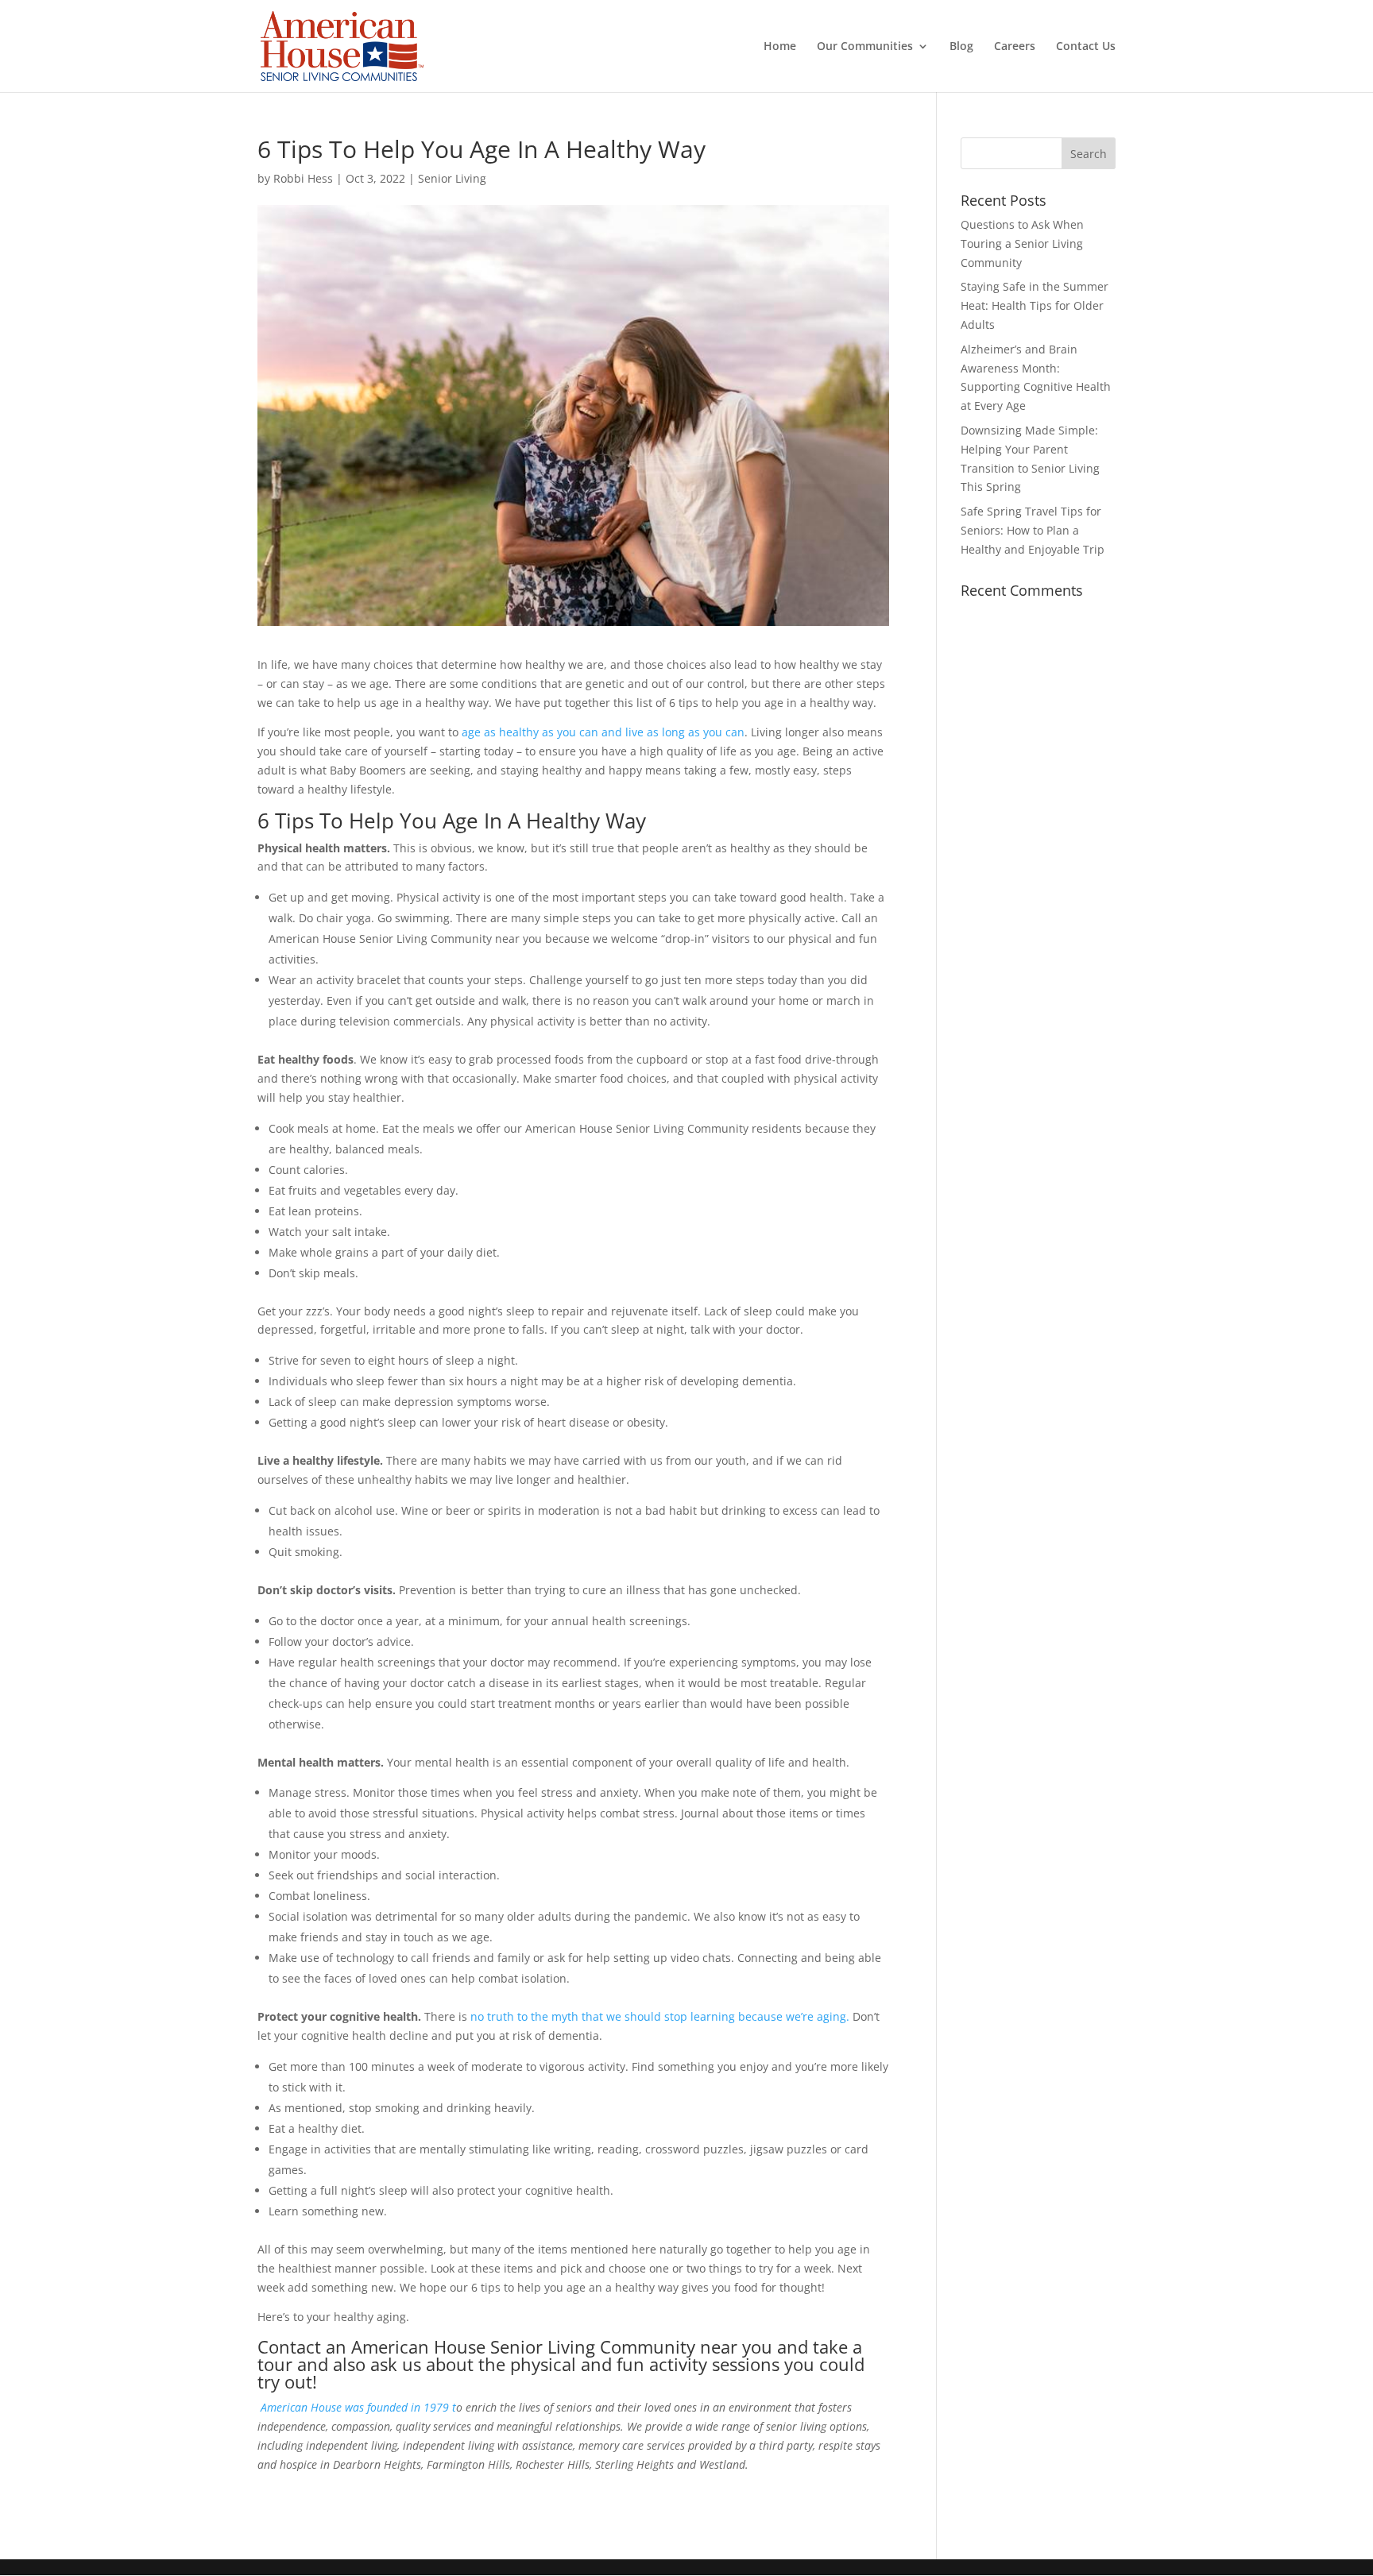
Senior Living (452, 178)
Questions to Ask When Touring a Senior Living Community (1022, 243)
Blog (961, 47)
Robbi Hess (303, 178)
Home (780, 47)
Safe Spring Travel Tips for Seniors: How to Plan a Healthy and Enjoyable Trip (1033, 530)
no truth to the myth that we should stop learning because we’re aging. (661, 2016)
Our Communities (865, 47)
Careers (1015, 47)
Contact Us (1086, 47)
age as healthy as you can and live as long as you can (603, 732)
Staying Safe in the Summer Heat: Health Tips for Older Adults (1035, 305)
